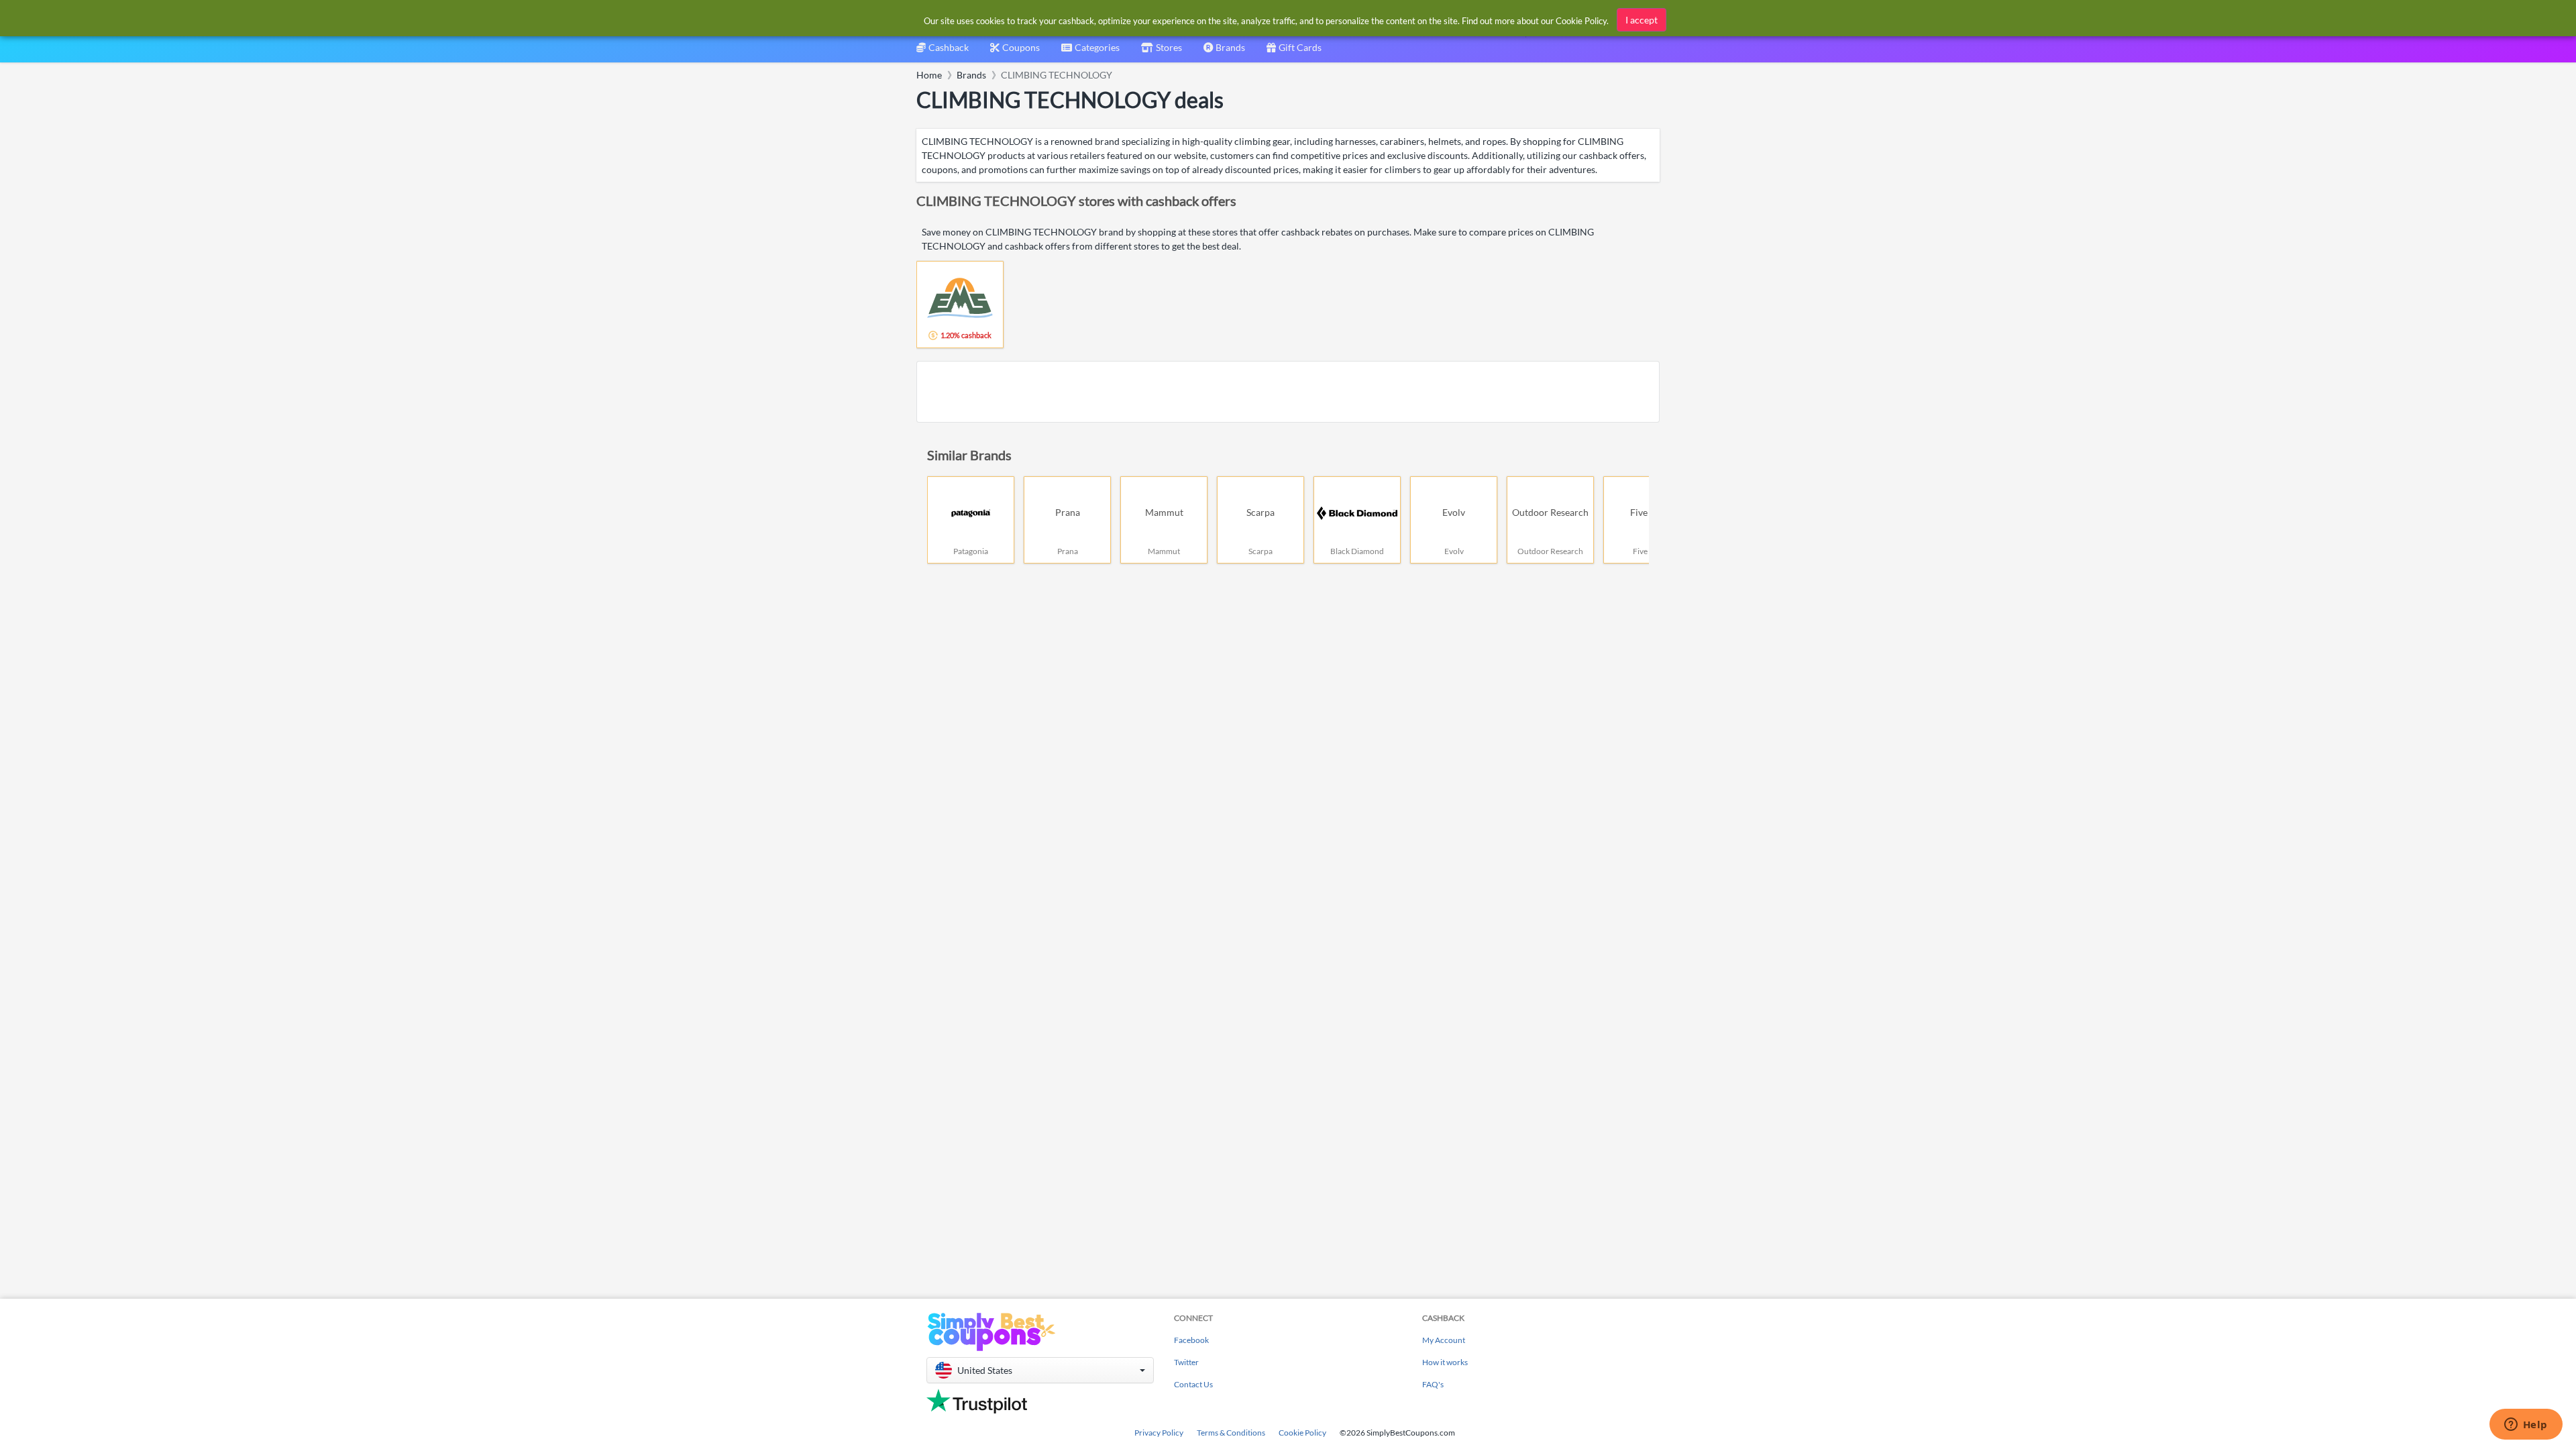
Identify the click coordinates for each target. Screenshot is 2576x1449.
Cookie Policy (1302, 1433)
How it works (1445, 1362)
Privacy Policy (1159, 1433)
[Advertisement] (1288, 392)
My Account (1444, 1340)
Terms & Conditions (1231, 1433)
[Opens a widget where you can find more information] (2526, 1426)
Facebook (1191, 1340)
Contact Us (1193, 1384)
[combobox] (1090, 52)
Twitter (1186, 1362)
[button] (1040, 1370)
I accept (1642, 20)
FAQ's (1433, 1384)
